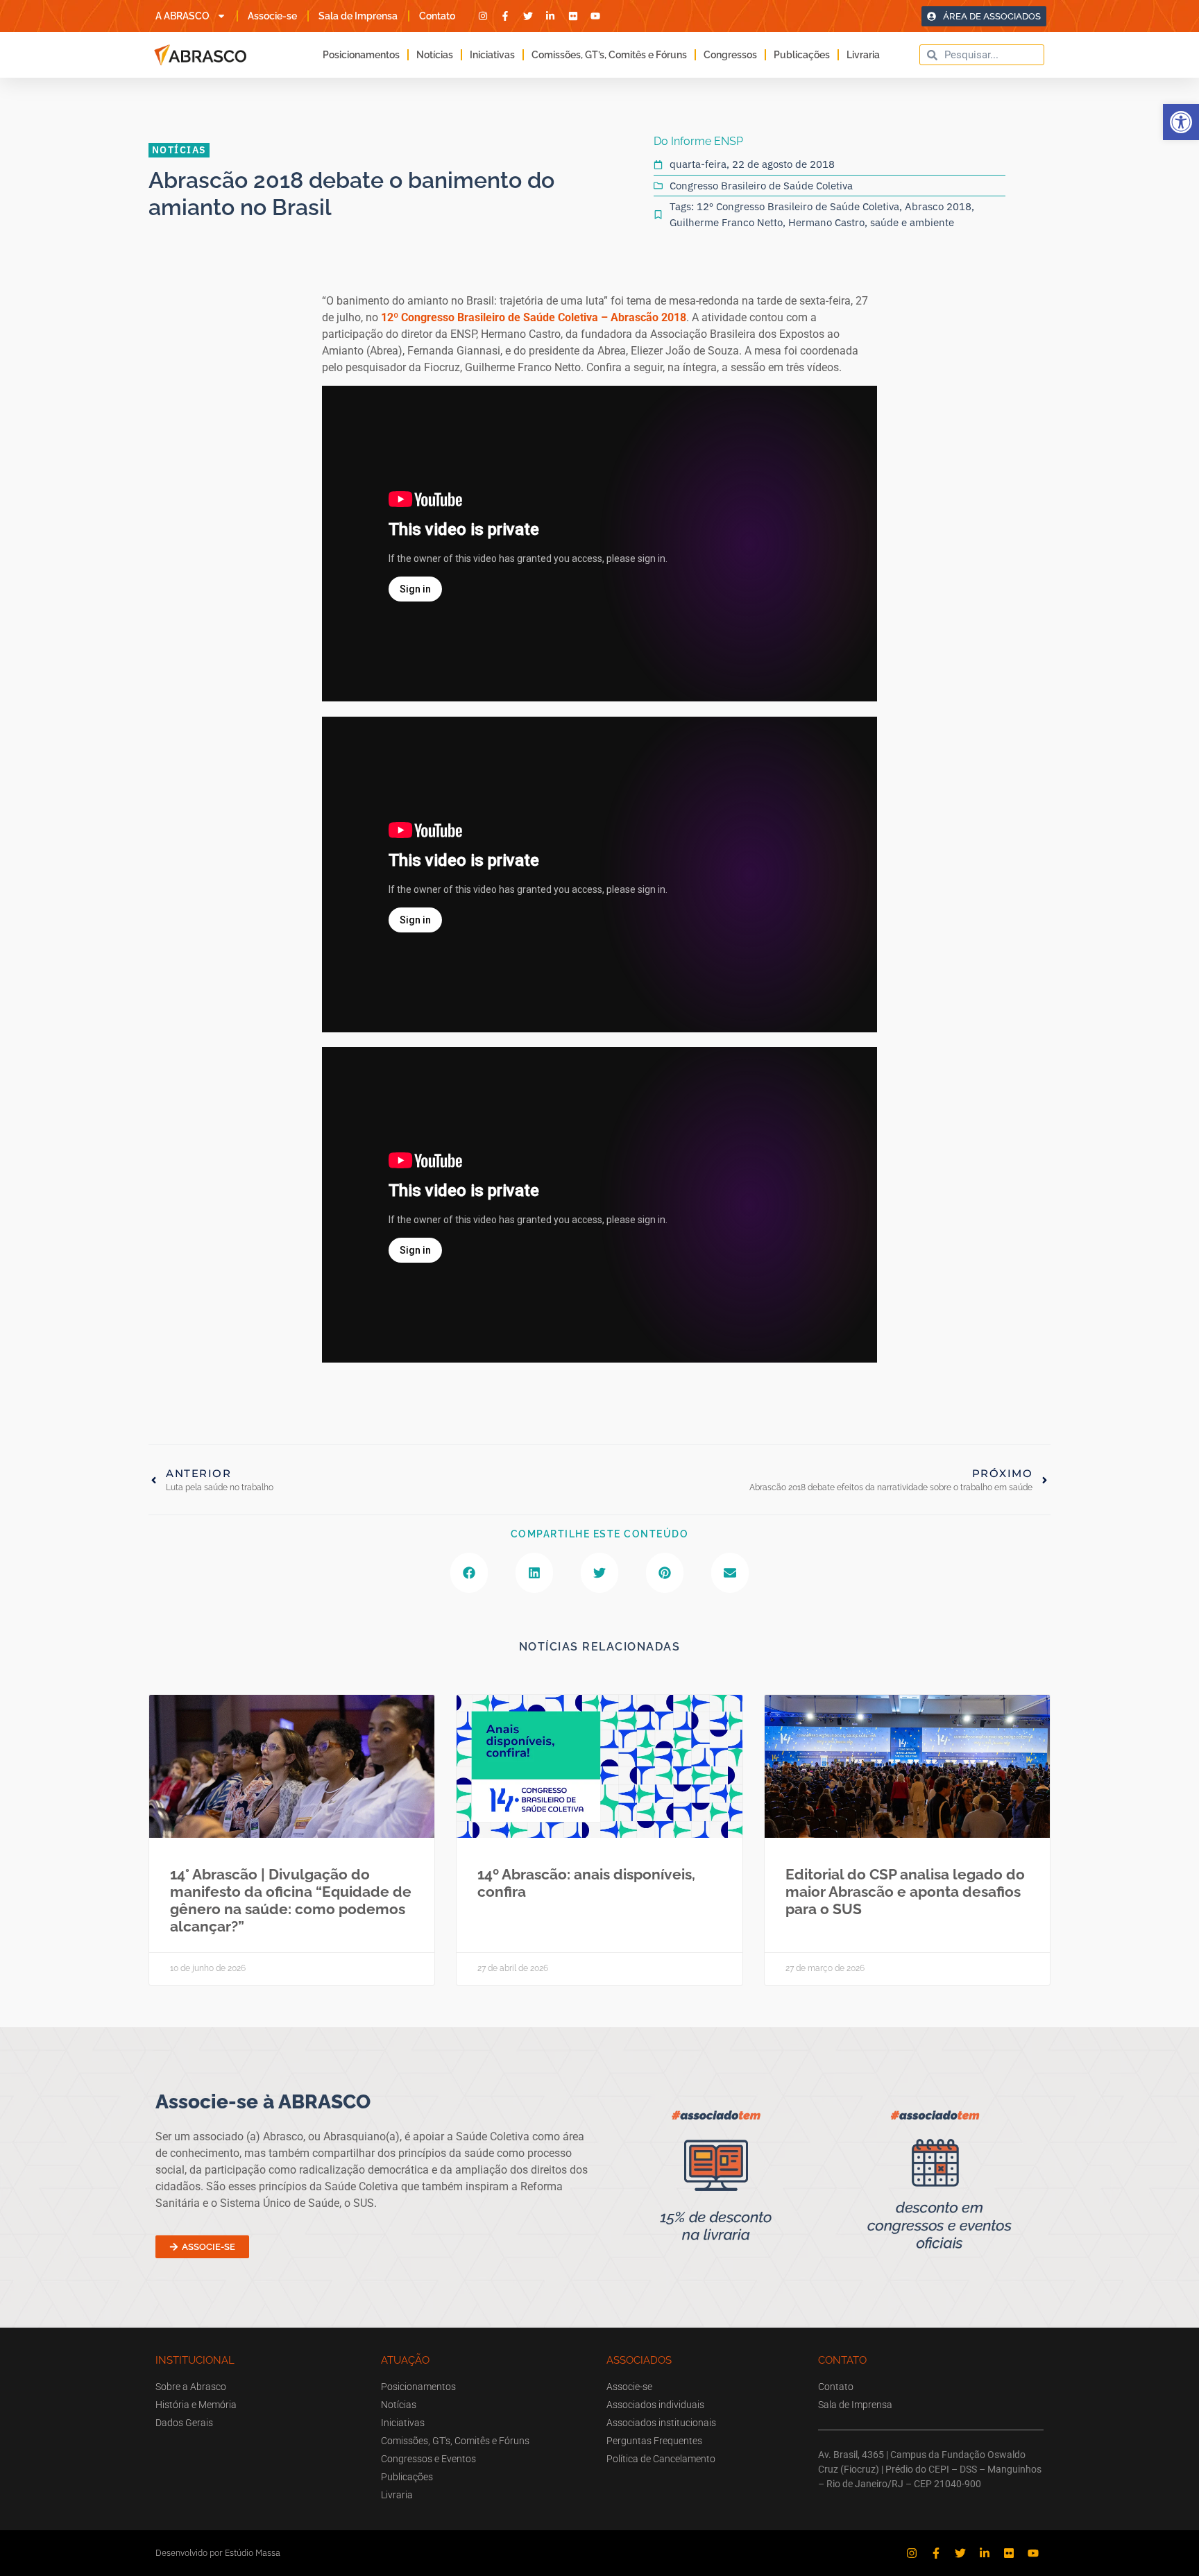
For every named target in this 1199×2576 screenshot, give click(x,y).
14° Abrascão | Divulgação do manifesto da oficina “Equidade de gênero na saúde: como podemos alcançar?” (291, 1901)
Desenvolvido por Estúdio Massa (218, 2553)
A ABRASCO (182, 16)
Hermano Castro (826, 222)
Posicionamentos (361, 55)
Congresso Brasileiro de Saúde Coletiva (761, 186)
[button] (1181, 122)
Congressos (730, 55)
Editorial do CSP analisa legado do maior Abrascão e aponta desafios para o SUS (905, 1892)
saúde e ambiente (912, 222)
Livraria (863, 55)
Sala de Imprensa (358, 16)
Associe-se (272, 16)
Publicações (802, 55)
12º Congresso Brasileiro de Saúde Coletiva (798, 206)
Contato (437, 16)
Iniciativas (492, 55)
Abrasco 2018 (938, 206)
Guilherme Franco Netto (726, 222)
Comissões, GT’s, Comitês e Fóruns (609, 55)
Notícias (435, 55)
